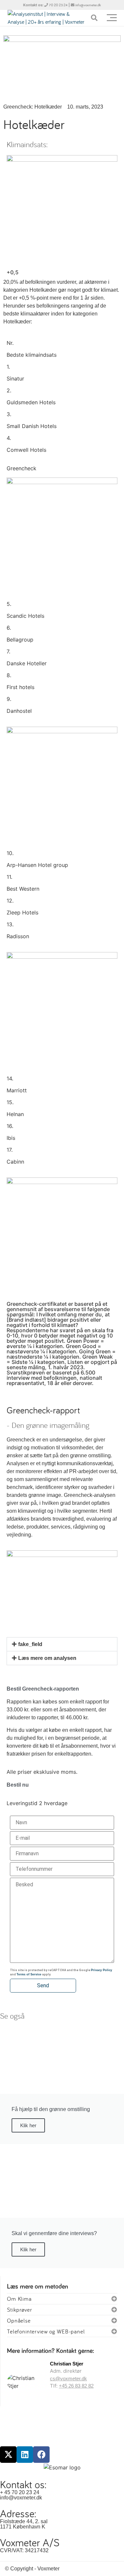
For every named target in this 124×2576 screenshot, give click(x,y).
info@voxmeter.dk (88, 5)
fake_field (30, 1644)
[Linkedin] (25, 2455)
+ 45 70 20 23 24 (20, 2492)
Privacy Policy (102, 1970)
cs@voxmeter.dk (68, 2378)
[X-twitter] (8, 2455)
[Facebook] (41, 2455)
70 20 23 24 (58, 5)
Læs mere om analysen (47, 1658)
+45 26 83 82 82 (76, 2386)
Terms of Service (29, 1974)
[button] (62, 1644)
